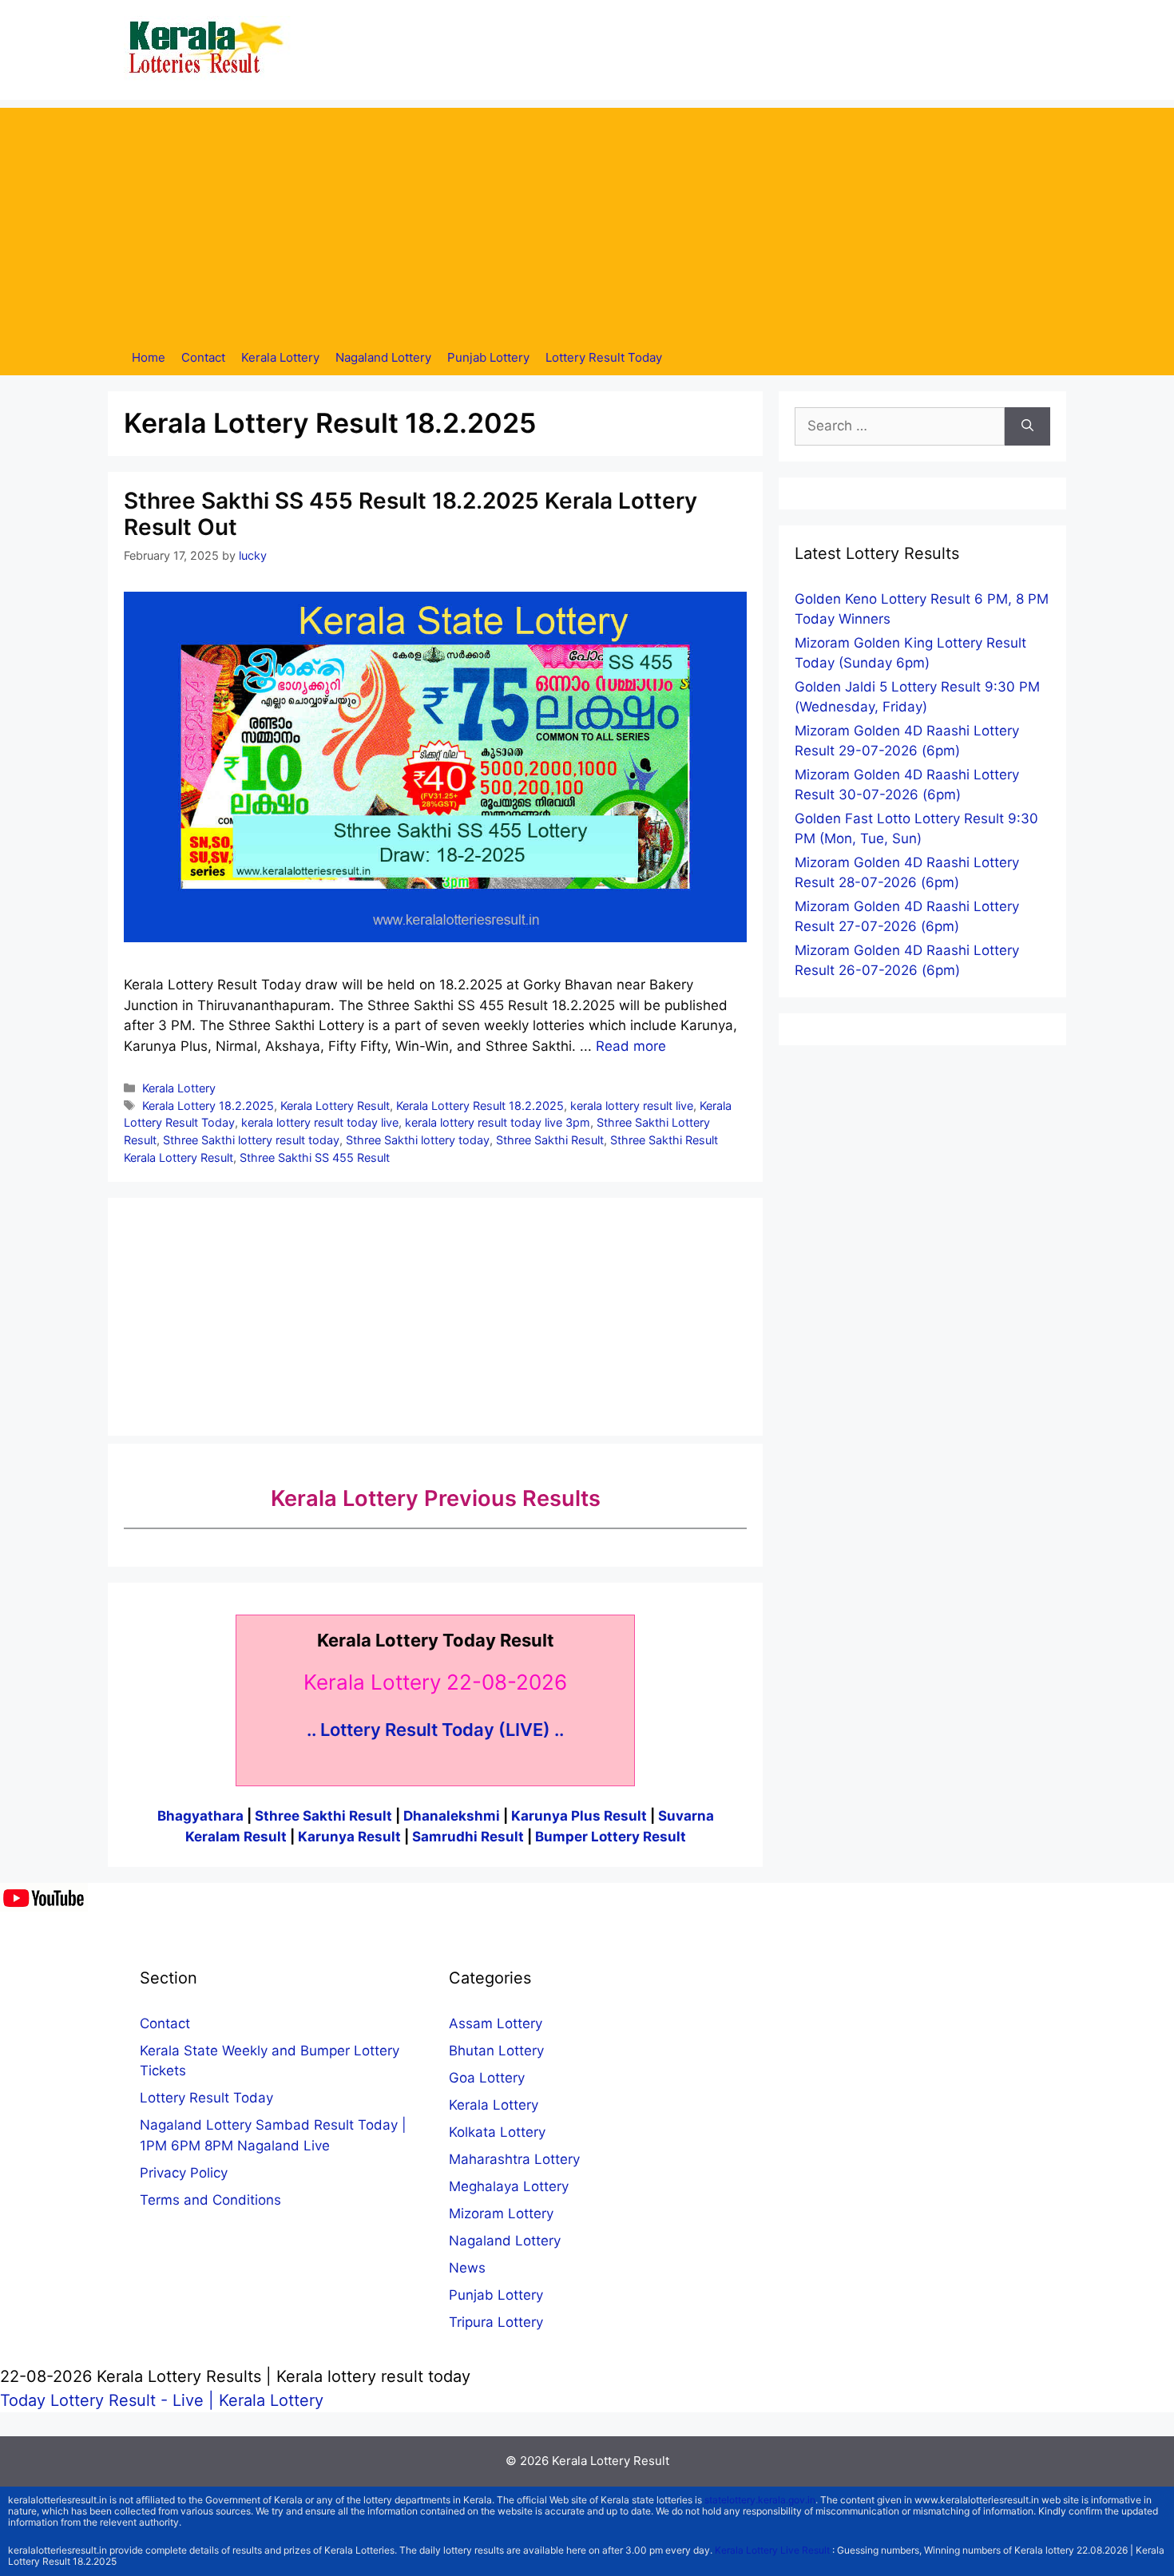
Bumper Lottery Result (611, 1837)
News (467, 2268)
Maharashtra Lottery (514, 2159)
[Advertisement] (587, 220)
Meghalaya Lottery (509, 2186)
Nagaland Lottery (383, 357)
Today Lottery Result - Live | (109, 2400)
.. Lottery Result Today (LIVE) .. (435, 1730)
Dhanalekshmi (452, 1816)
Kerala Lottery (280, 357)
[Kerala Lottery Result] (208, 49)
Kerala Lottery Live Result (772, 2550)
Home (149, 357)
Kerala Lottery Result (335, 1106)
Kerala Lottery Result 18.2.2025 (480, 1106)
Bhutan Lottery (496, 2051)
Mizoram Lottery (501, 2213)
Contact (203, 357)
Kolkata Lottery (497, 2132)
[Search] (1027, 426)
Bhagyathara (200, 1816)
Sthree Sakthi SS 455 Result (315, 1157)
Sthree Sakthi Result (550, 1140)
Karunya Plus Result (579, 1816)
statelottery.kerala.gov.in (760, 2500)
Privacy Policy (184, 2173)
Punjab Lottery (488, 357)
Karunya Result (351, 1837)
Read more (631, 1046)
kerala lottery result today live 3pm (498, 1122)
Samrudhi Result (470, 1837)
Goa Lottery (487, 2078)
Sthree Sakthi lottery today (418, 1140)
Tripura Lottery (496, 2322)
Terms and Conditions (210, 2200)
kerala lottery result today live (320, 1122)
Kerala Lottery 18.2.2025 (208, 1106)
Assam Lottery (496, 2023)
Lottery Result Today (604, 357)
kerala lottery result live (632, 1106)
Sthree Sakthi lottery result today (251, 1140)
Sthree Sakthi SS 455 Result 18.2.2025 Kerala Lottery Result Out (411, 514)
